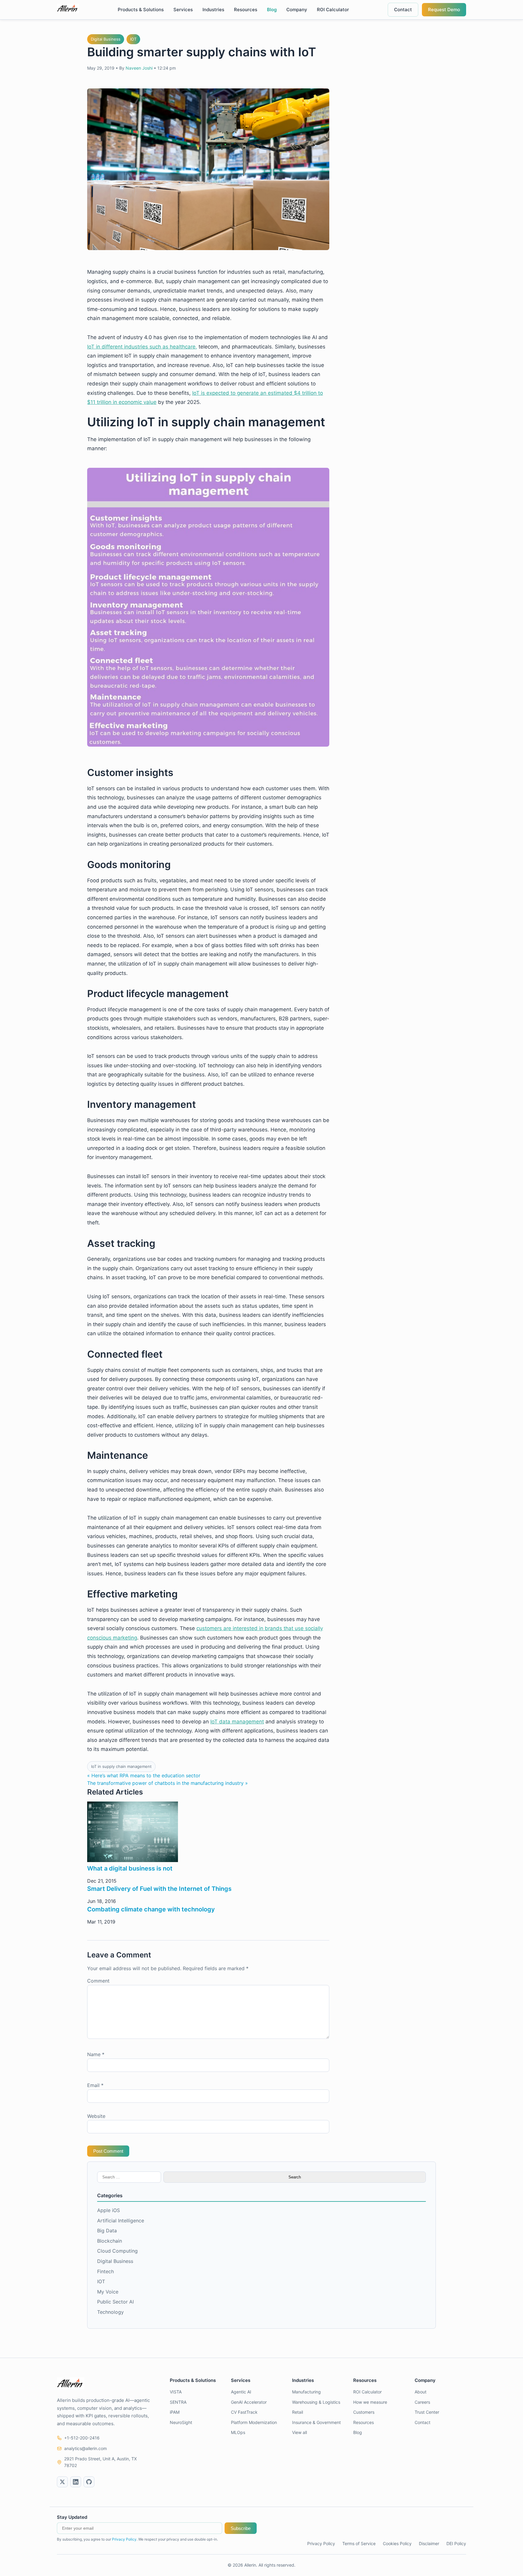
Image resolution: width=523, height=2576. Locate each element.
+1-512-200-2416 (82, 2438)
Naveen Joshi (139, 68)
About (421, 2392)
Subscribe (241, 2528)
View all (299, 2432)
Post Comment (108, 2151)
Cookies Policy (397, 2543)
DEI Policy (456, 2543)
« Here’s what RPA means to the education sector (144, 1775)
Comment (98, 1981)
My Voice (108, 2292)
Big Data (107, 2231)
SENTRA (178, 2402)
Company (297, 10)
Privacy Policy (124, 2539)
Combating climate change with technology (151, 1909)
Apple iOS (109, 2210)
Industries (213, 10)
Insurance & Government (316, 2422)
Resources (246, 10)
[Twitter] (62, 2482)
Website (96, 2116)
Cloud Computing (117, 2251)
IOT (133, 39)
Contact (403, 10)
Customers (364, 2412)
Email (95, 2085)
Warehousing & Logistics (316, 2402)
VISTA (176, 2392)
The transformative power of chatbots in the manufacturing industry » (168, 1783)
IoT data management (237, 1722)
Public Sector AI (115, 2302)
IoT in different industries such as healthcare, (142, 347)
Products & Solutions (141, 10)
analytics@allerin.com (86, 2448)
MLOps (238, 2432)
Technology (110, 2312)
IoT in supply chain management (121, 1766)
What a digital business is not (130, 1868)
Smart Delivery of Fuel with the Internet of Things (159, 1889)
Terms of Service (359, 2543)
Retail (298, 2412)
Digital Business (106, 39)
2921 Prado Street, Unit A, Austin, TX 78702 (100, 2462)
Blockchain (110, 2241)
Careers (422, 2402)
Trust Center (427, 2412)
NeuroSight (181, 2422)
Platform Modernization (254, 2422)
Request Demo (444, 10)
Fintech (105, 2271)
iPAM (175, 2412)
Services (183, 10)
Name (96, 2054)
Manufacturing (306, 2392)
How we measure (370, 2402)
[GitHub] (89, 2482)
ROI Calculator (333, 10)
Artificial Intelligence (121, 2221)
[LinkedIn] (76, 2482)
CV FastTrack (244, 2412)
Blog (272, 10)
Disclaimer (429, 2543)
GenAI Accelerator (249, 2402)
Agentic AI (241, 2392)
